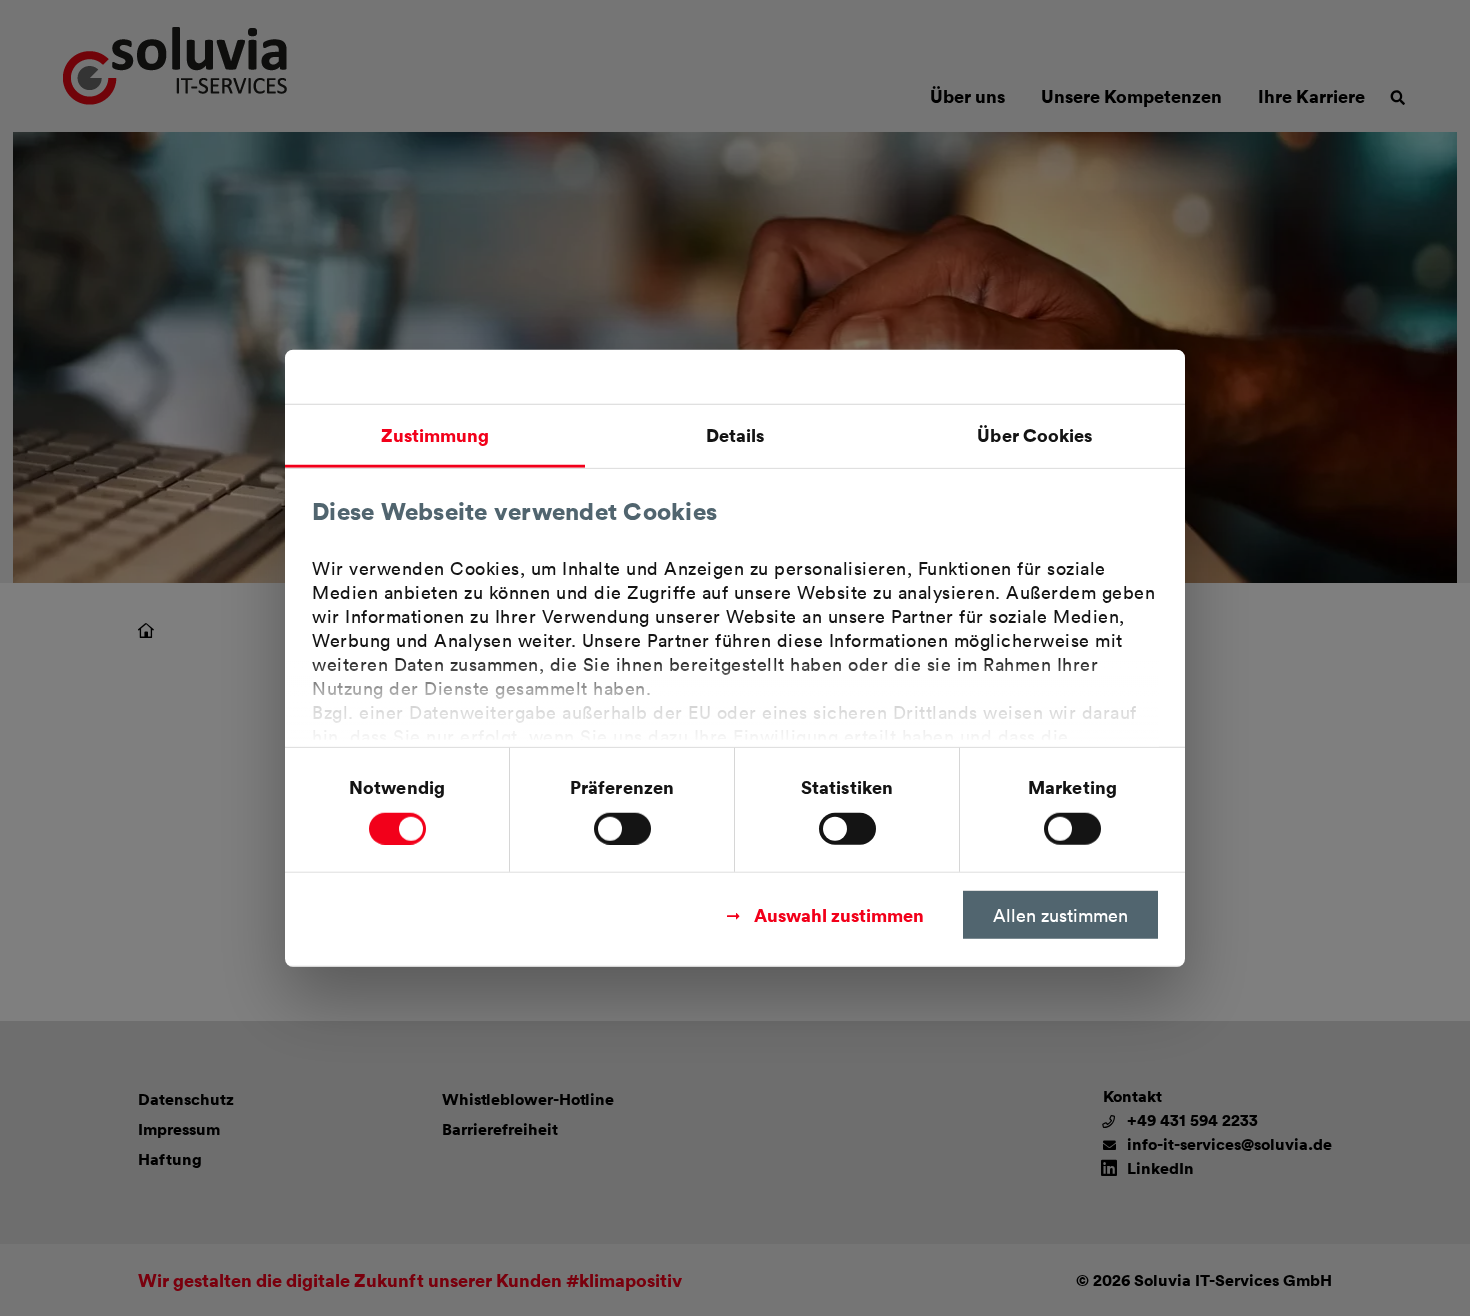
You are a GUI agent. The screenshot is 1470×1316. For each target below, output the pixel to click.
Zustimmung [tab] (435, 434)
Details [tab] (735, 434)
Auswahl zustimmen (839, 913)
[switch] (622, 828)
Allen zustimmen (1060, 914)
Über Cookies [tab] (1034, 434)
